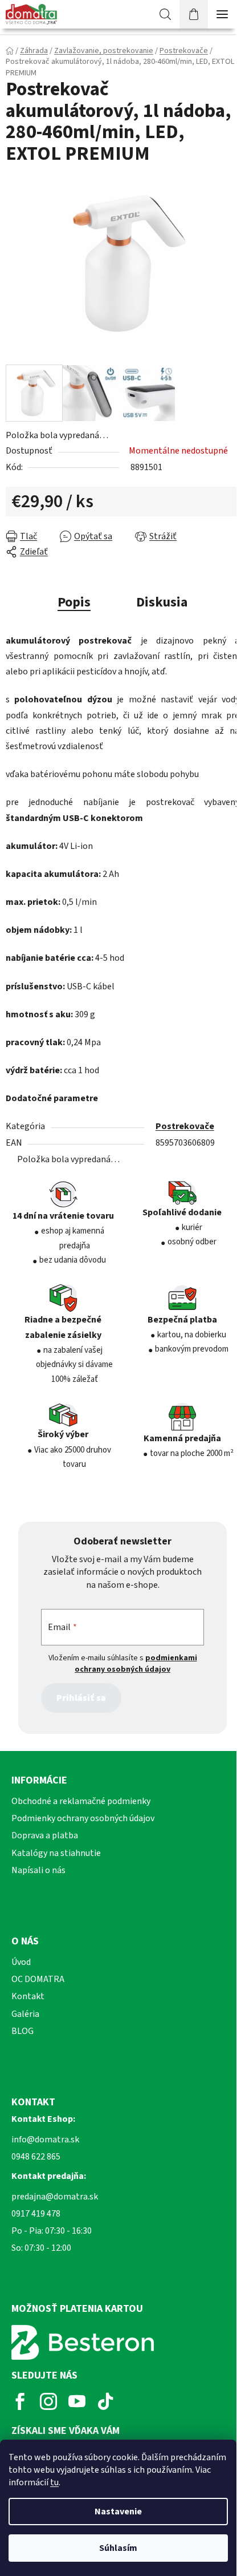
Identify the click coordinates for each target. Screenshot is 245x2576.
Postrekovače (185, 1126)
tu (54, 2482)
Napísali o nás (38, 1870)
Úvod (21, 1962)
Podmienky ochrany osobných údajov (83, 1818)
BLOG (23, 2031)
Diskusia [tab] (162, 602)
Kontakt (28, 1996)
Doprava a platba (45, 1835)
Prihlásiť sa (81, 1698)
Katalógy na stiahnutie (56, 1853)
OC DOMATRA (38, 1979)
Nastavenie (118, 2512)
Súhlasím (118, 2548)
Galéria (25, 2014)
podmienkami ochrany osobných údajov (136, 1664)
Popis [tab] (74, 602)
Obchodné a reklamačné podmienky (81, 1801)
